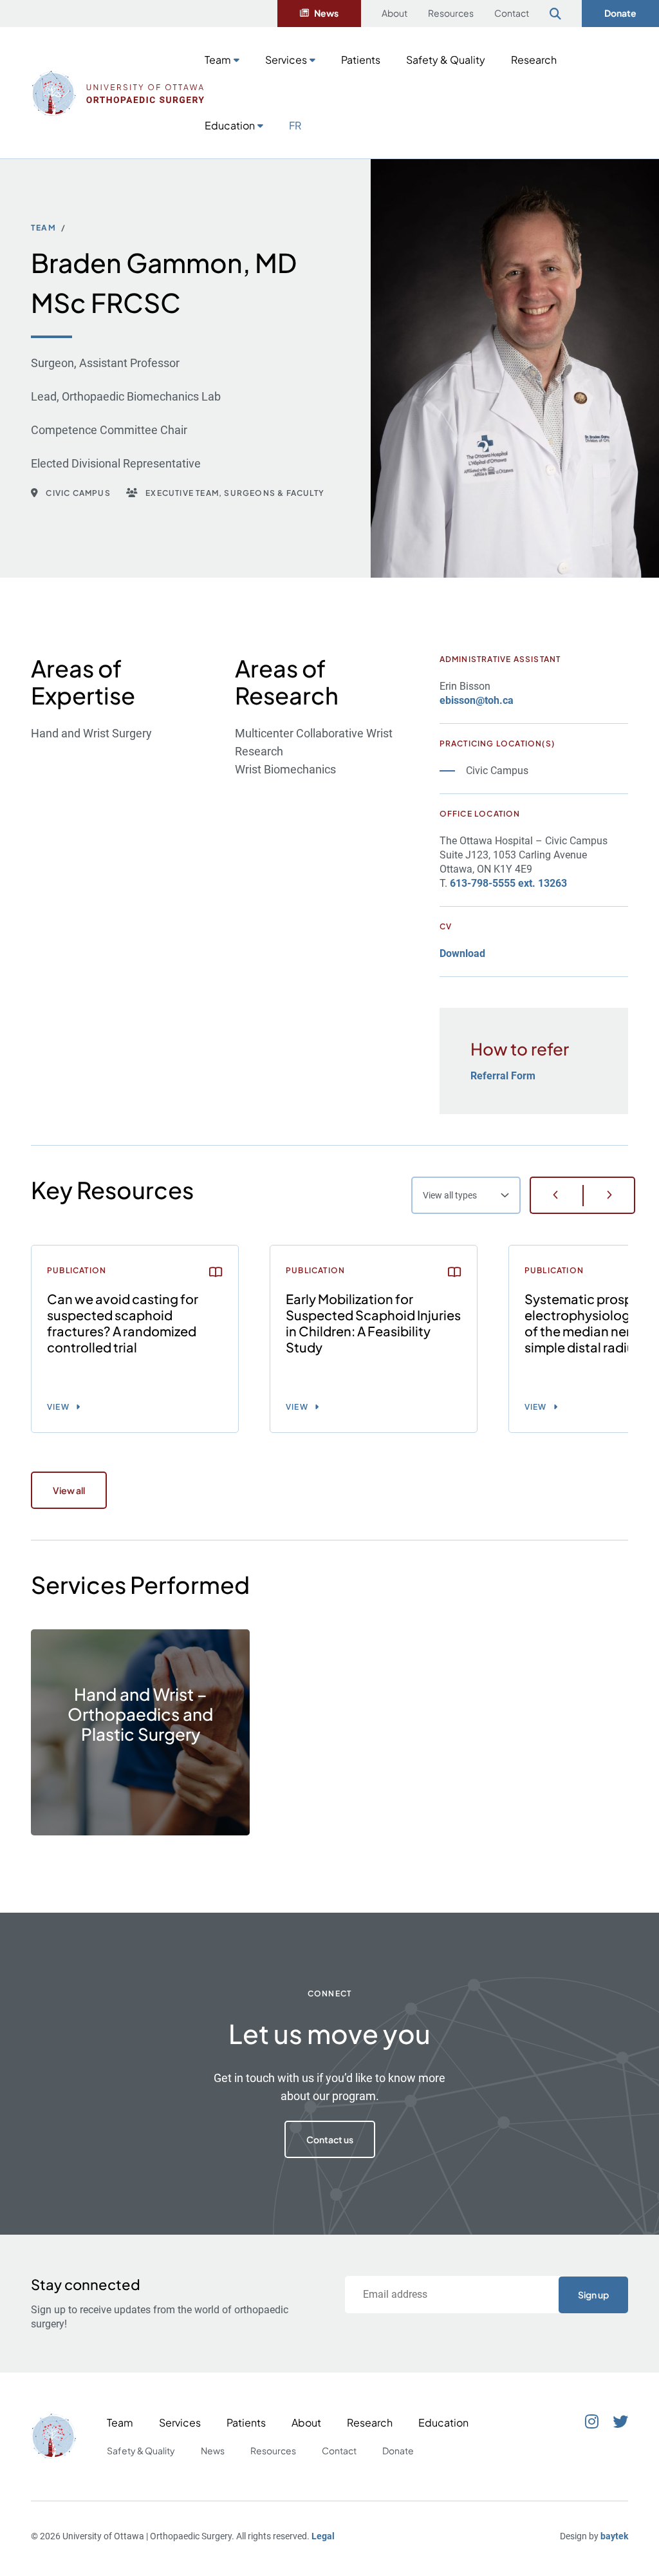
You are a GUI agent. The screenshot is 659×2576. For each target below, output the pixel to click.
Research (534, 60)
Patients (361, 60)
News (326, 13)
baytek (614, 2536)
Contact (512, 13)
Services (286, 60)
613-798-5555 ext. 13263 (508, 883)
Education (230, 125)
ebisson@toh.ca (477, 700)
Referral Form (503, 1076)
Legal (323, 2536)
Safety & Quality (446, 60)
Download (462, 953)
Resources (451, 13)
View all (69, 1490)
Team (218, 60)
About (394, 13)
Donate (620, 13)
